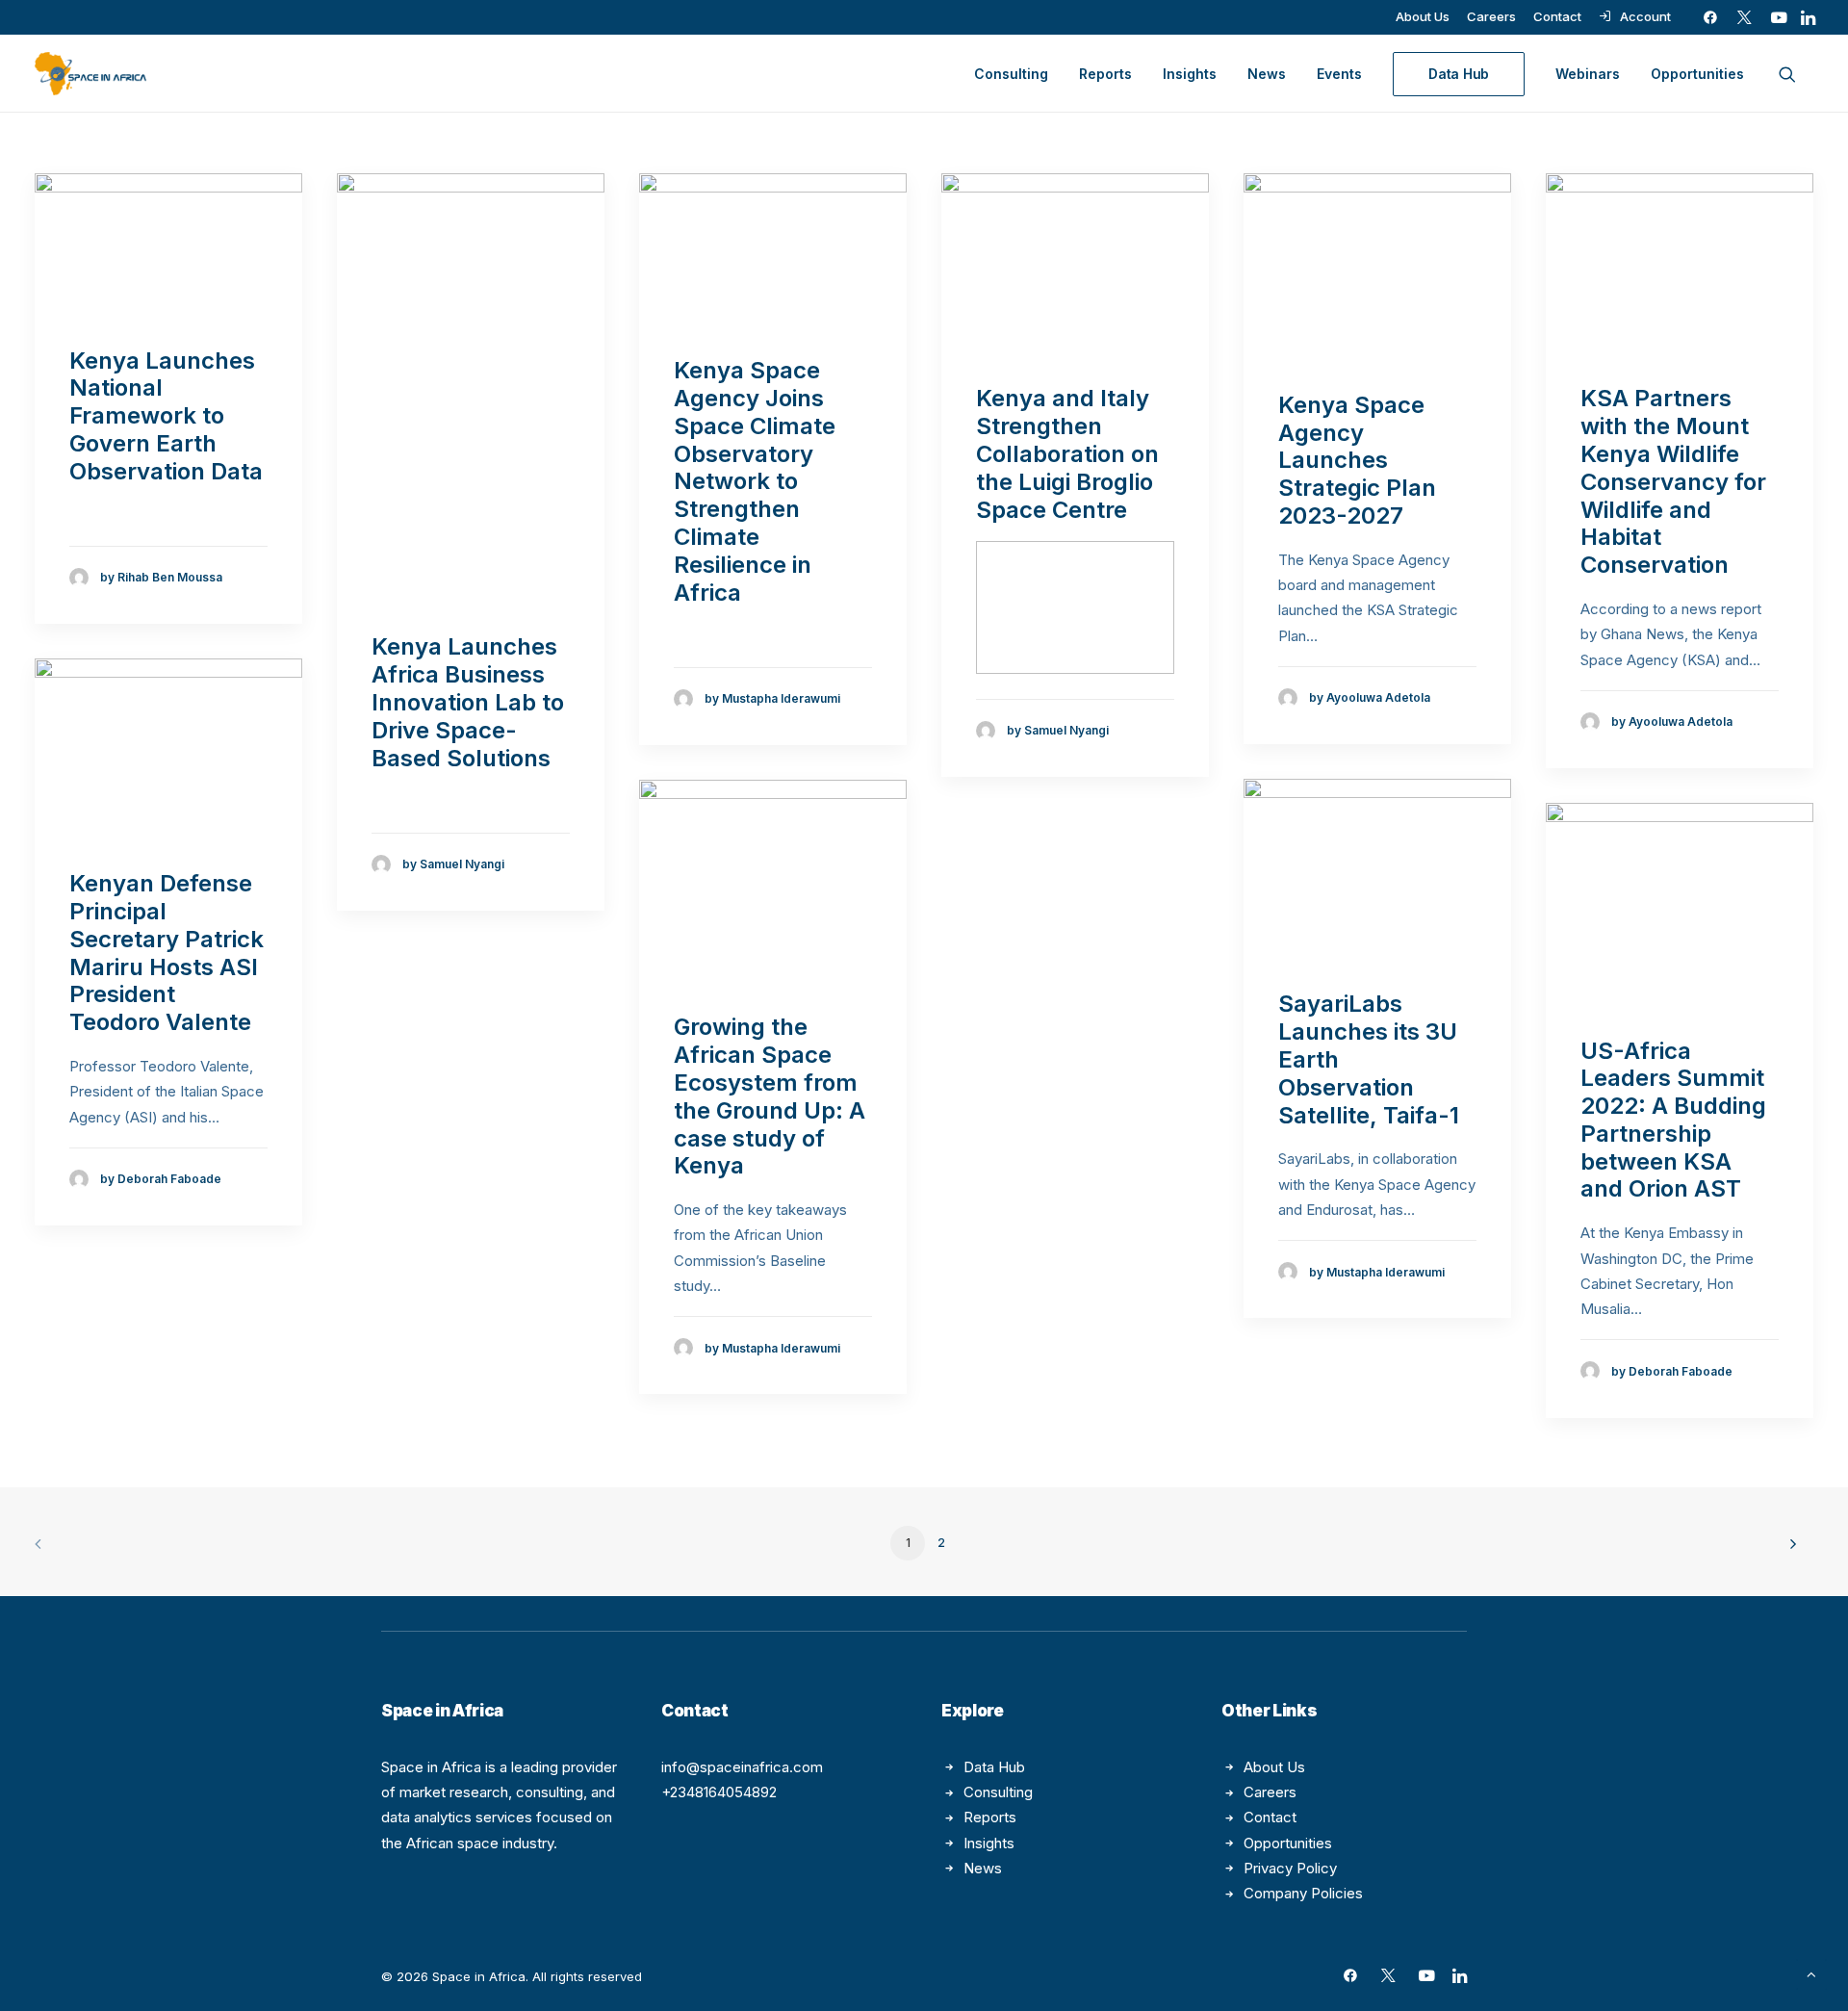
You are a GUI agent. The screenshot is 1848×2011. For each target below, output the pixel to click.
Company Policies (1303, 1893)
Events (1339, 74)
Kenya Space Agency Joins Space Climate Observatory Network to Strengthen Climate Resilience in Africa (755, 481)
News (1267, 74)
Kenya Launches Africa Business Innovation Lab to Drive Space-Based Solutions (468, 702)
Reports (1105, 74)
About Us (1423, 16)
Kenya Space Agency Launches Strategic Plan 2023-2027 (1357, 460)
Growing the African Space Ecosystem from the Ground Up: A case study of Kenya (770, 1096)
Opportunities (1697, 74)
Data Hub (994, 1767)
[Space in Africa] (90, 74)
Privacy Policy (1290, 1868)
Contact (1557, 16)
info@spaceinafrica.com (742, 1767)
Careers (1491, 16)
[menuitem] (1423, 16)
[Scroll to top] (1811, 1973)
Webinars (1588, 74)
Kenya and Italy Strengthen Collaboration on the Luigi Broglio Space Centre (1067, 453)
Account (1645, 16)
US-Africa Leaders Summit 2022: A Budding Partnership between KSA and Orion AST (1673, 1120)
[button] (1710, 17)
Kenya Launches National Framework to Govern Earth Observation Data (166, 416)
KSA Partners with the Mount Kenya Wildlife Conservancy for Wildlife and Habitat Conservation (1673, 481)
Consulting (1011, 74)
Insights (1190, 74)
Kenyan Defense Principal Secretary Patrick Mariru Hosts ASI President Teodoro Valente (167, 953)
